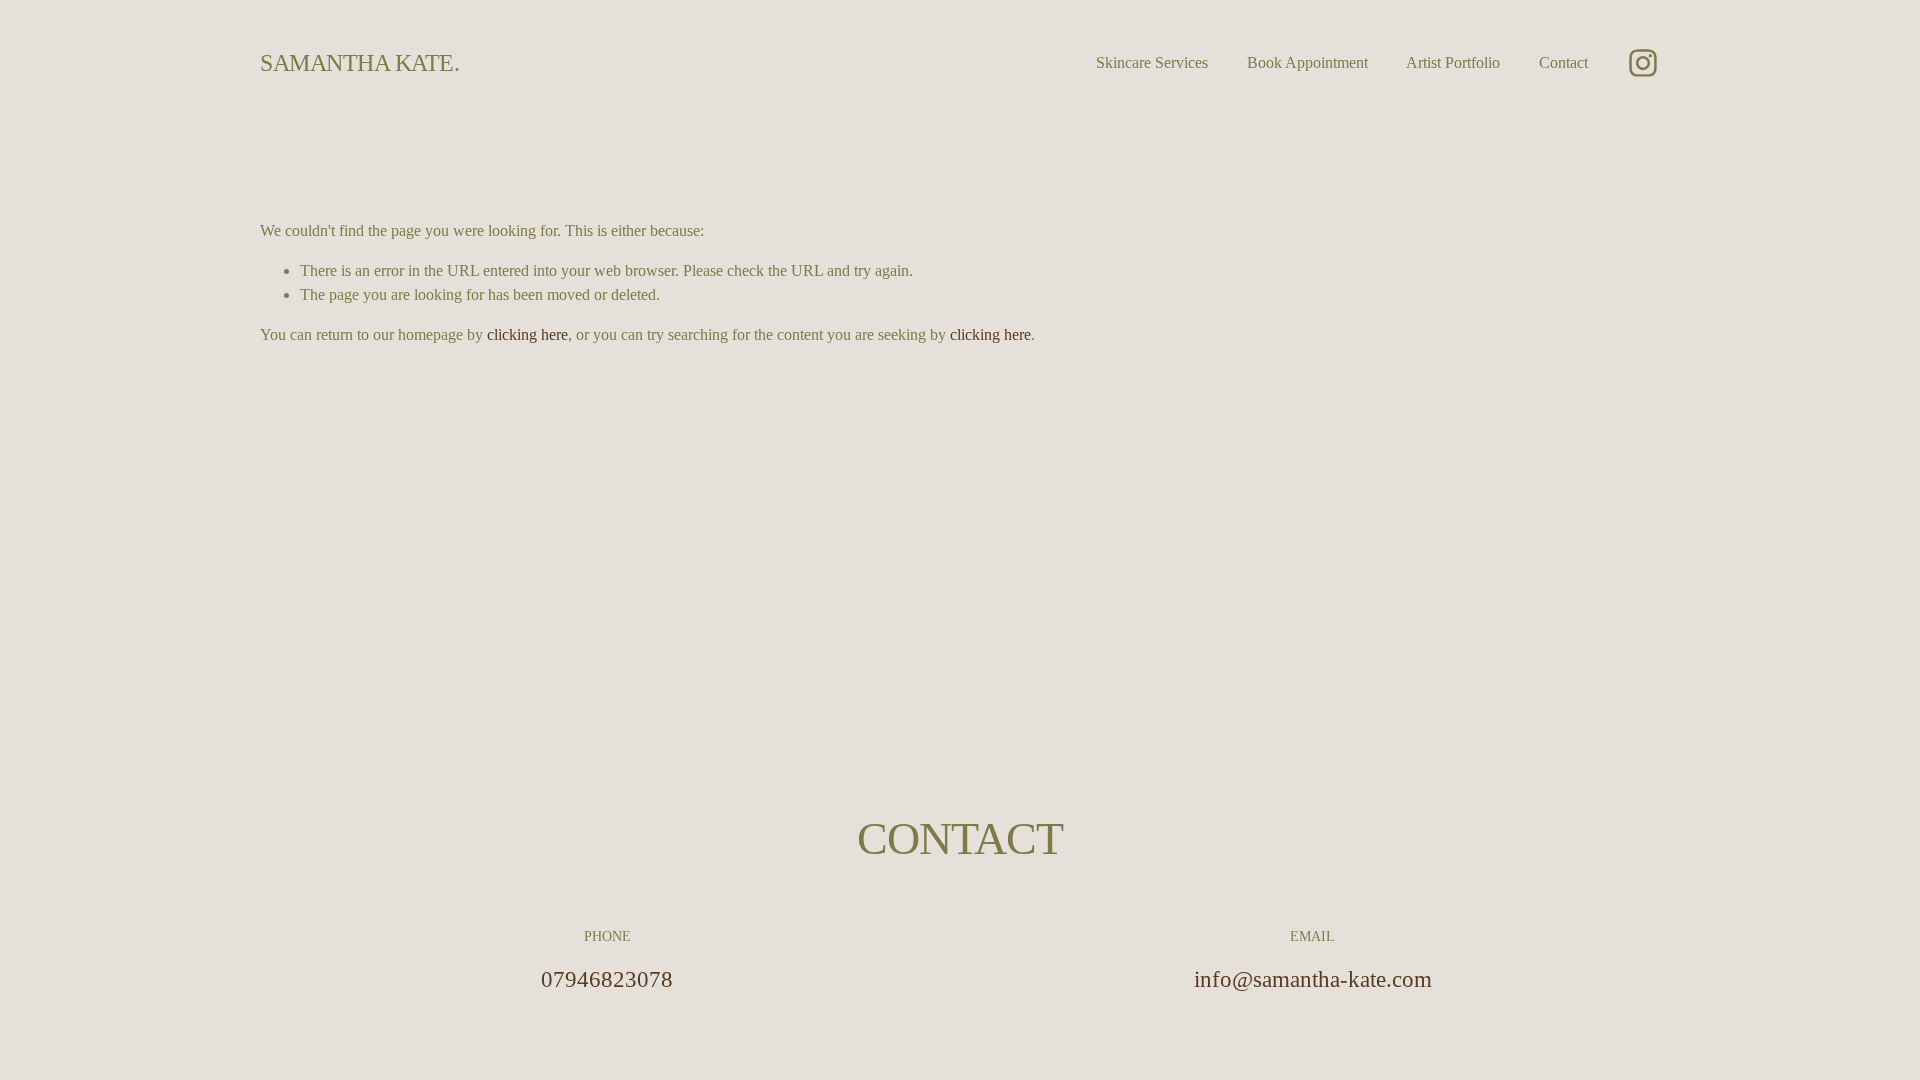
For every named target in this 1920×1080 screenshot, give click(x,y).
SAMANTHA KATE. (359, 62)
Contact (1563, 62)
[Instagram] (1643, 63)
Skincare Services (1152, 62)
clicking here (527, 334)
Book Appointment (1307, 62)
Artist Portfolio (1453, 62)
